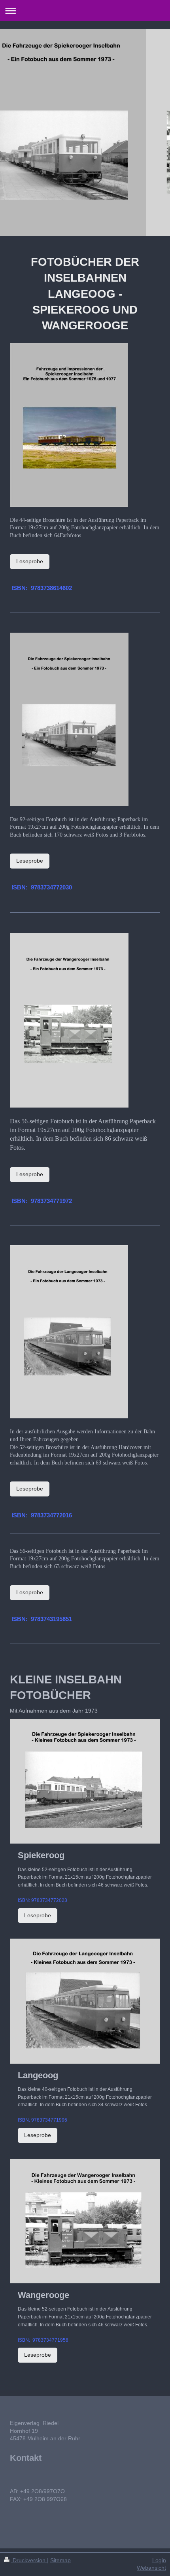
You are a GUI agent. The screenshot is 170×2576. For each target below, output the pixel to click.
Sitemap (60, 2560)
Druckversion (29, 2560)
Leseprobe (30, 561)
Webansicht (151, 2568)
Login (159, 2560)
